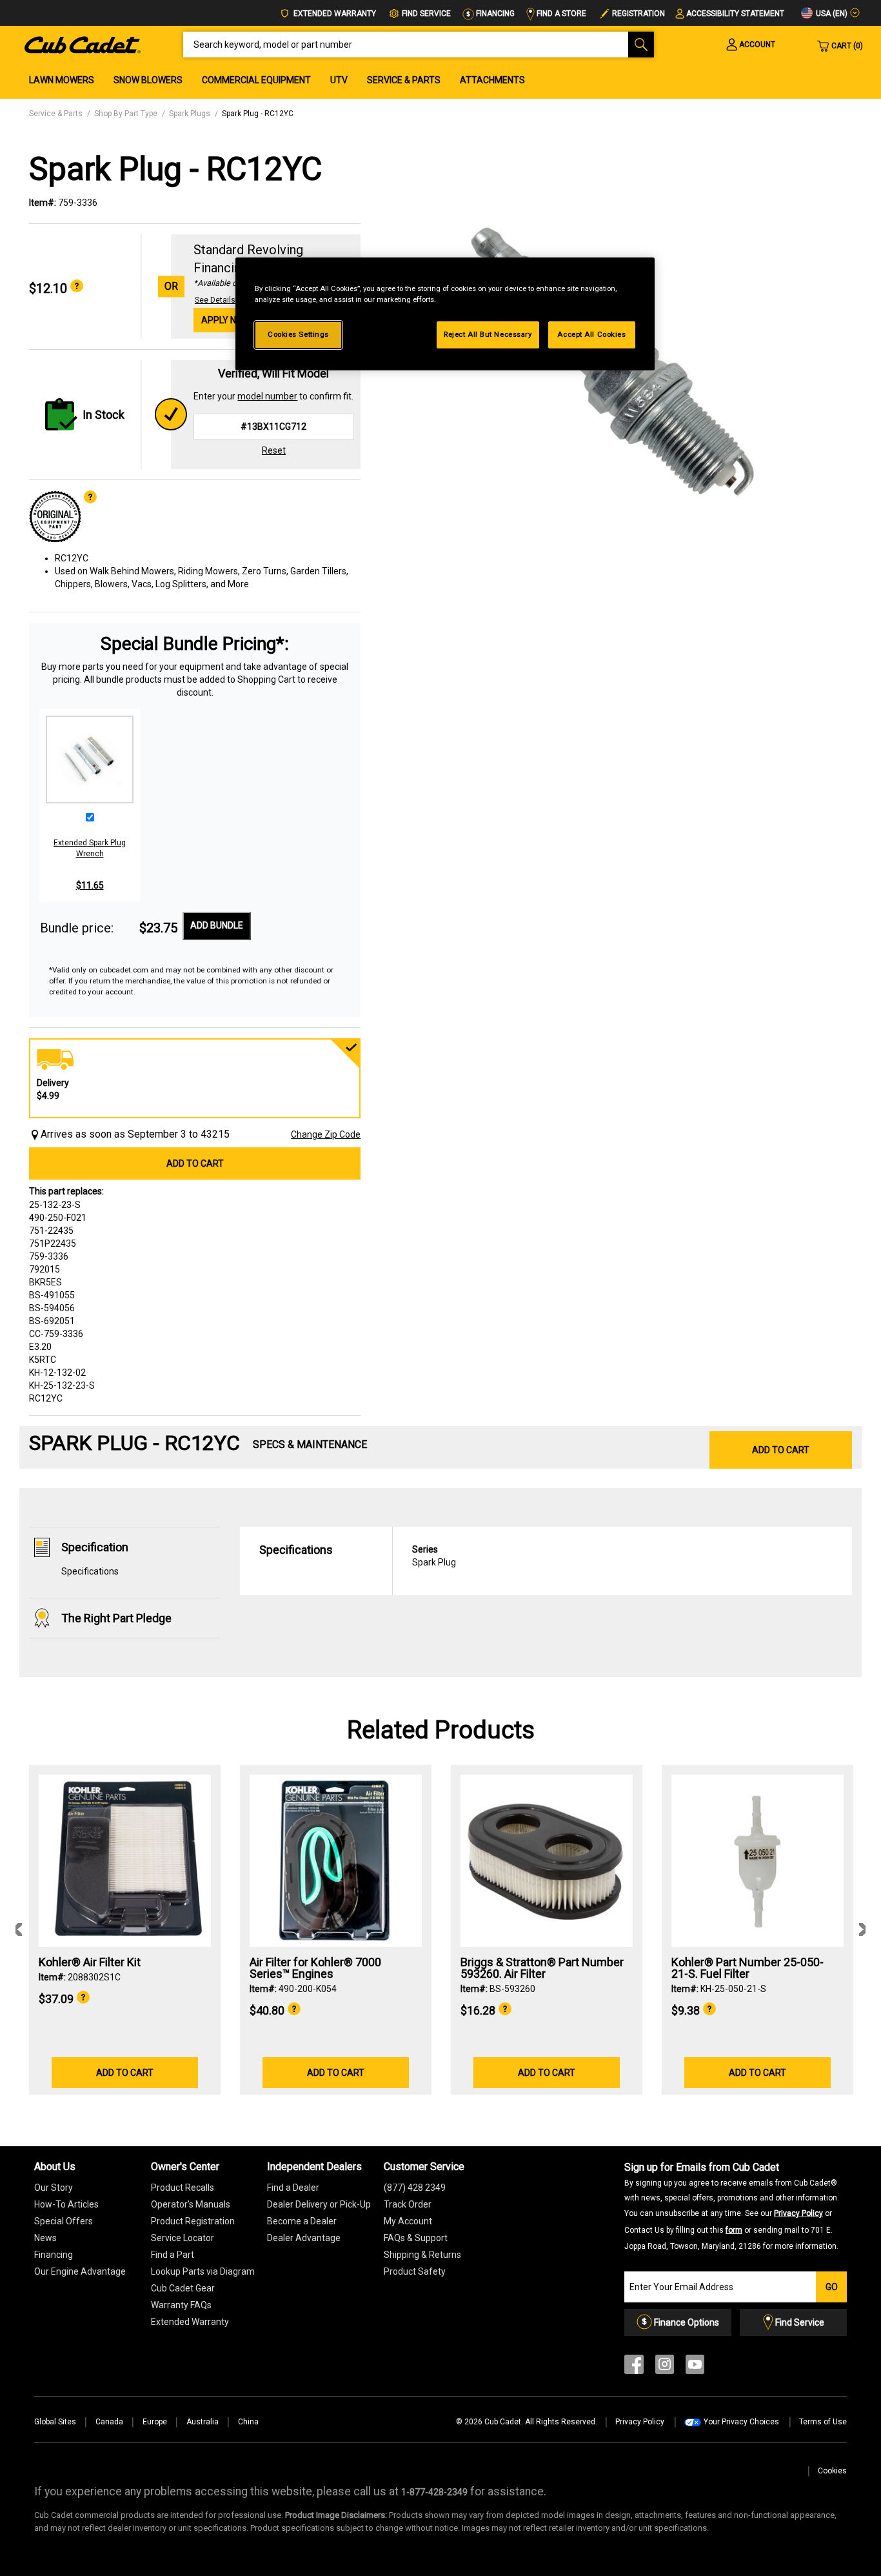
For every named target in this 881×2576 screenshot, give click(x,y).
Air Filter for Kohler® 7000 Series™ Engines (315, 1968)
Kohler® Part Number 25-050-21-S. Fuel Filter (747, 1968)
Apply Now (226, 320)
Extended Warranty (334, 14)
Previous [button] (19, 1929)
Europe (155, 2422)
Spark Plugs (190, 114)
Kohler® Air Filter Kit (90, 1962)
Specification (95, 1547)
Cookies (832, 2471)
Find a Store (560, 14)
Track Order (408, 2204)
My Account (408, 2221)
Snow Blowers (148, 80)
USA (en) (831, 14)
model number (267, 396)
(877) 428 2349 (415, 2188)
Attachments (492, 80)
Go (832, 2287)
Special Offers (64, 2221)
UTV (339, 80)
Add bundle (217, 925)
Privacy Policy (798, 2213)
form (734, 2230)
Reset (274, 450)
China (248, 2422)
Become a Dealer (302, 2221)
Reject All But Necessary (488, 334)
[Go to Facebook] (634, 2367)
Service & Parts (404, 80)
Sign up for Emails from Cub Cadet (732, 2206)
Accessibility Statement (735, 14)
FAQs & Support (416, 2238)
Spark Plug (434, 1556)
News (45, 2238)
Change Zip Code (326, 1134)
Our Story (54, 2188)
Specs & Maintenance (310, 1444)
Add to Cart (195, 1163)
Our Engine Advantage (80, 2271)
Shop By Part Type (126, 114)
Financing (494, 14)
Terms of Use (823, 2422)
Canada (109, 2422)
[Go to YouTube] (695, 2367)
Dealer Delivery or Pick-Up (319, 2204)
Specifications (90, 1571)
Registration (638, 14)
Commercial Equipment (256, 80)
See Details (215, 300)
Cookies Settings (298, 334)
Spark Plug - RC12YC (258, 114)
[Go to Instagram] (665, 2367)
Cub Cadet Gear (183, 2288)
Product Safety (415, 2271)
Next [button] (862, 1929)
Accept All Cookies (591, 334)
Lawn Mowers (62, 80)
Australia (203, 2422)
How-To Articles (66, 2204)
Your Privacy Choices (741, 2422)
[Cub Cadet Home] (83, 44)
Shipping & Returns (422, 2255)
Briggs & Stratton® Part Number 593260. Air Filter (542, 1968)
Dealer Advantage (304, 2238)
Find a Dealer (293, 2188)
